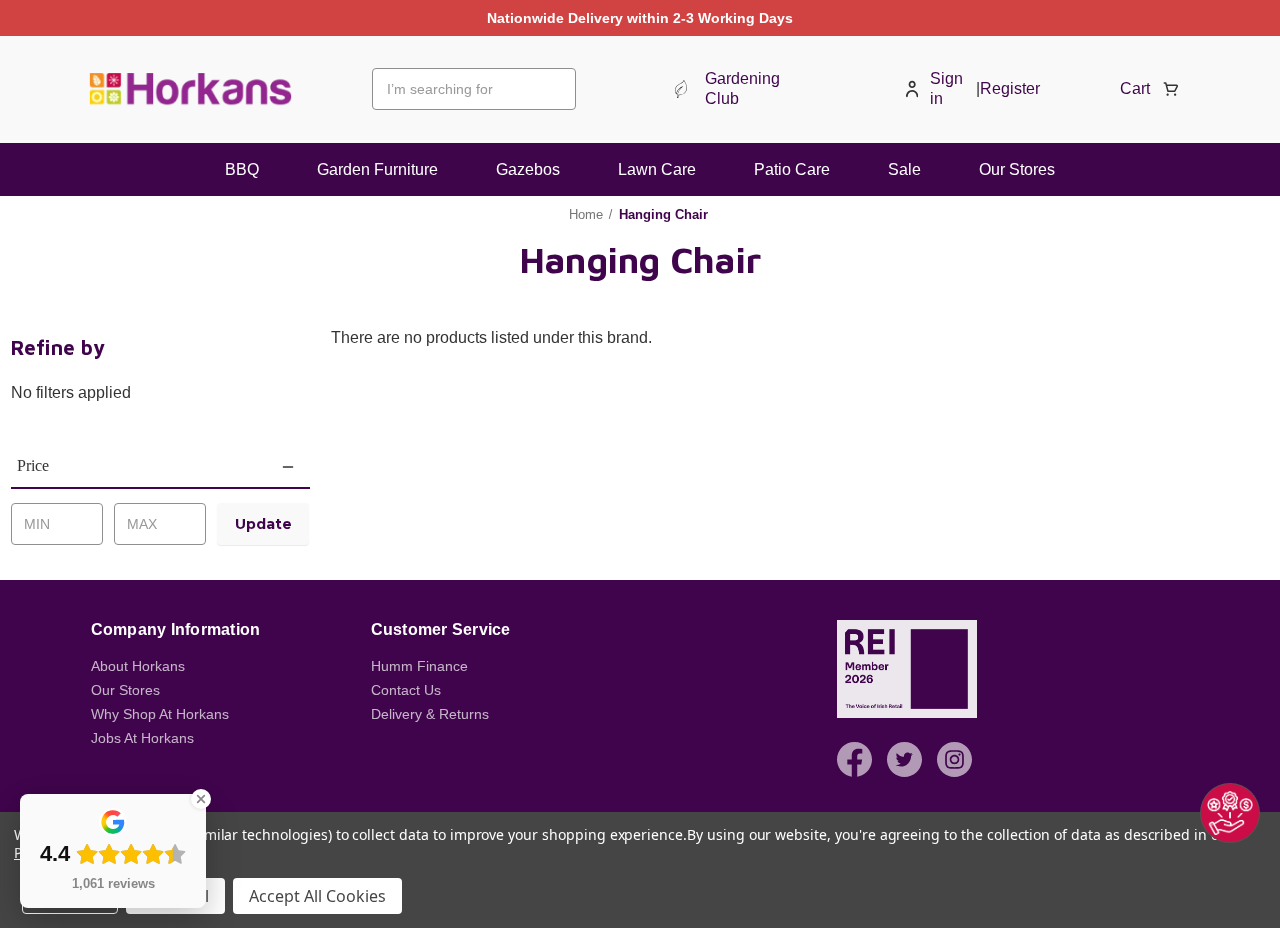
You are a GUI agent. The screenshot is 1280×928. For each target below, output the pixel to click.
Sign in (946, 88)
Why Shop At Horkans (160, 714)
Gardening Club (742, 88)
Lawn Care (657, 169)
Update (263, 524)
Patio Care (792, 169)
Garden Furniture (377, 169)
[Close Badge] (201, 799)
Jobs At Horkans (142, 738)
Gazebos (528, 169)
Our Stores (1017, 169)
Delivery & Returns (430, 714)
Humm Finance (419, 666)
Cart (1135, 88)
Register (1010, 88)
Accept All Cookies (317, 896)
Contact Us (406, 690)
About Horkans (138, 666)
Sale (904, 169)
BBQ (242, 169)
